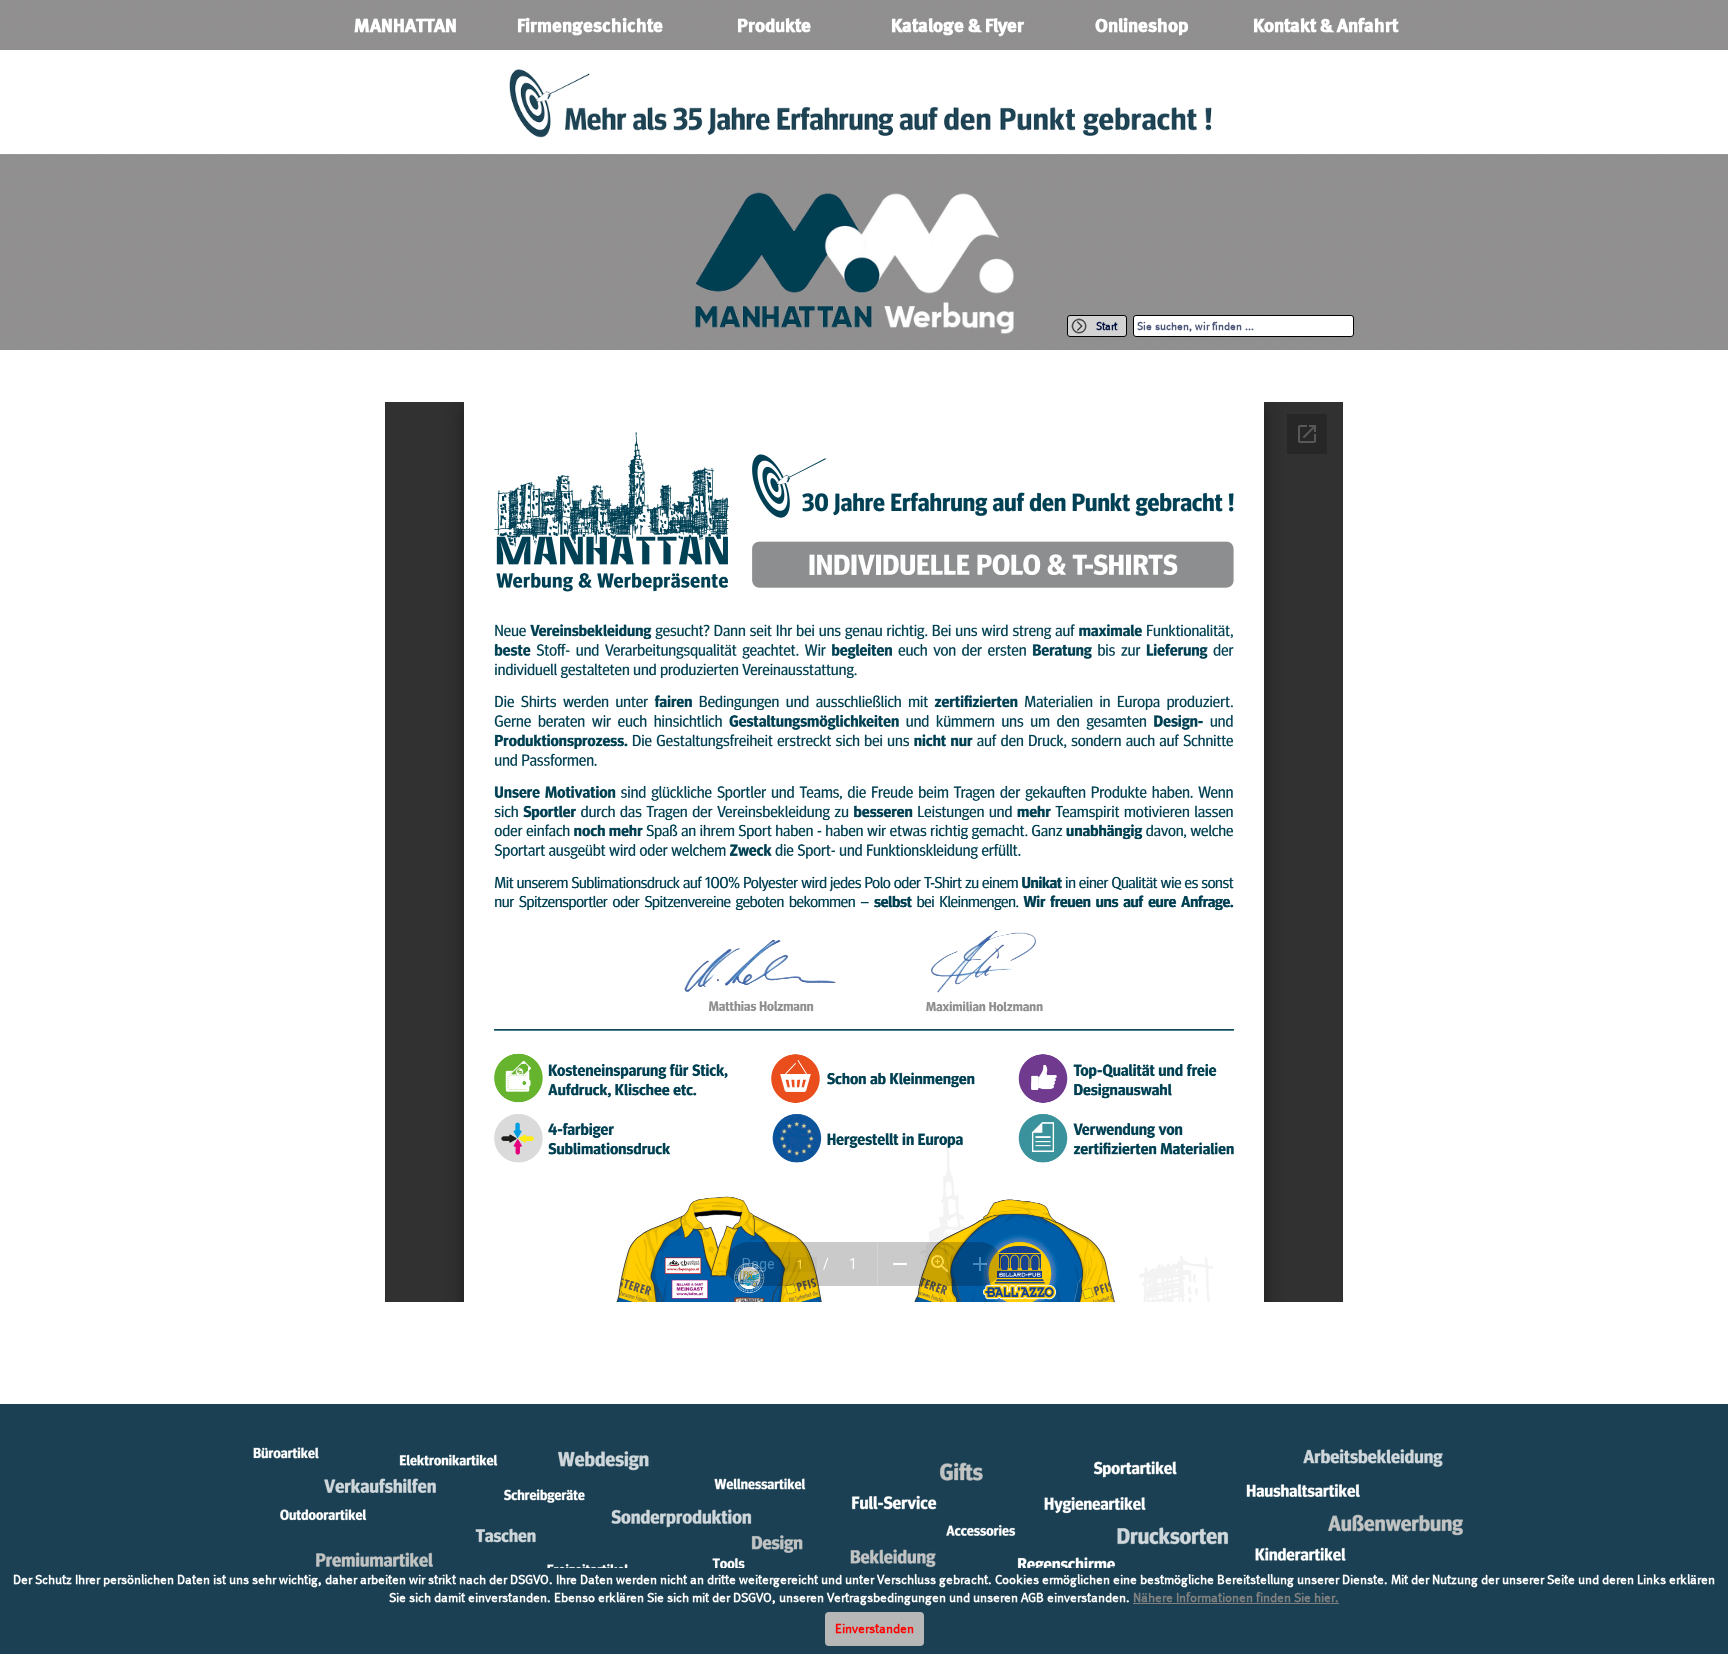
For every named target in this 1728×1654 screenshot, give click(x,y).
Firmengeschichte (590, 25)
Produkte (774, 25)
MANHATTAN (405, 25)
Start (1106, 326)
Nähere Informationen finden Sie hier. (1236, 1597)
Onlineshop (1141, 25)
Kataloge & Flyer (957, 25)
